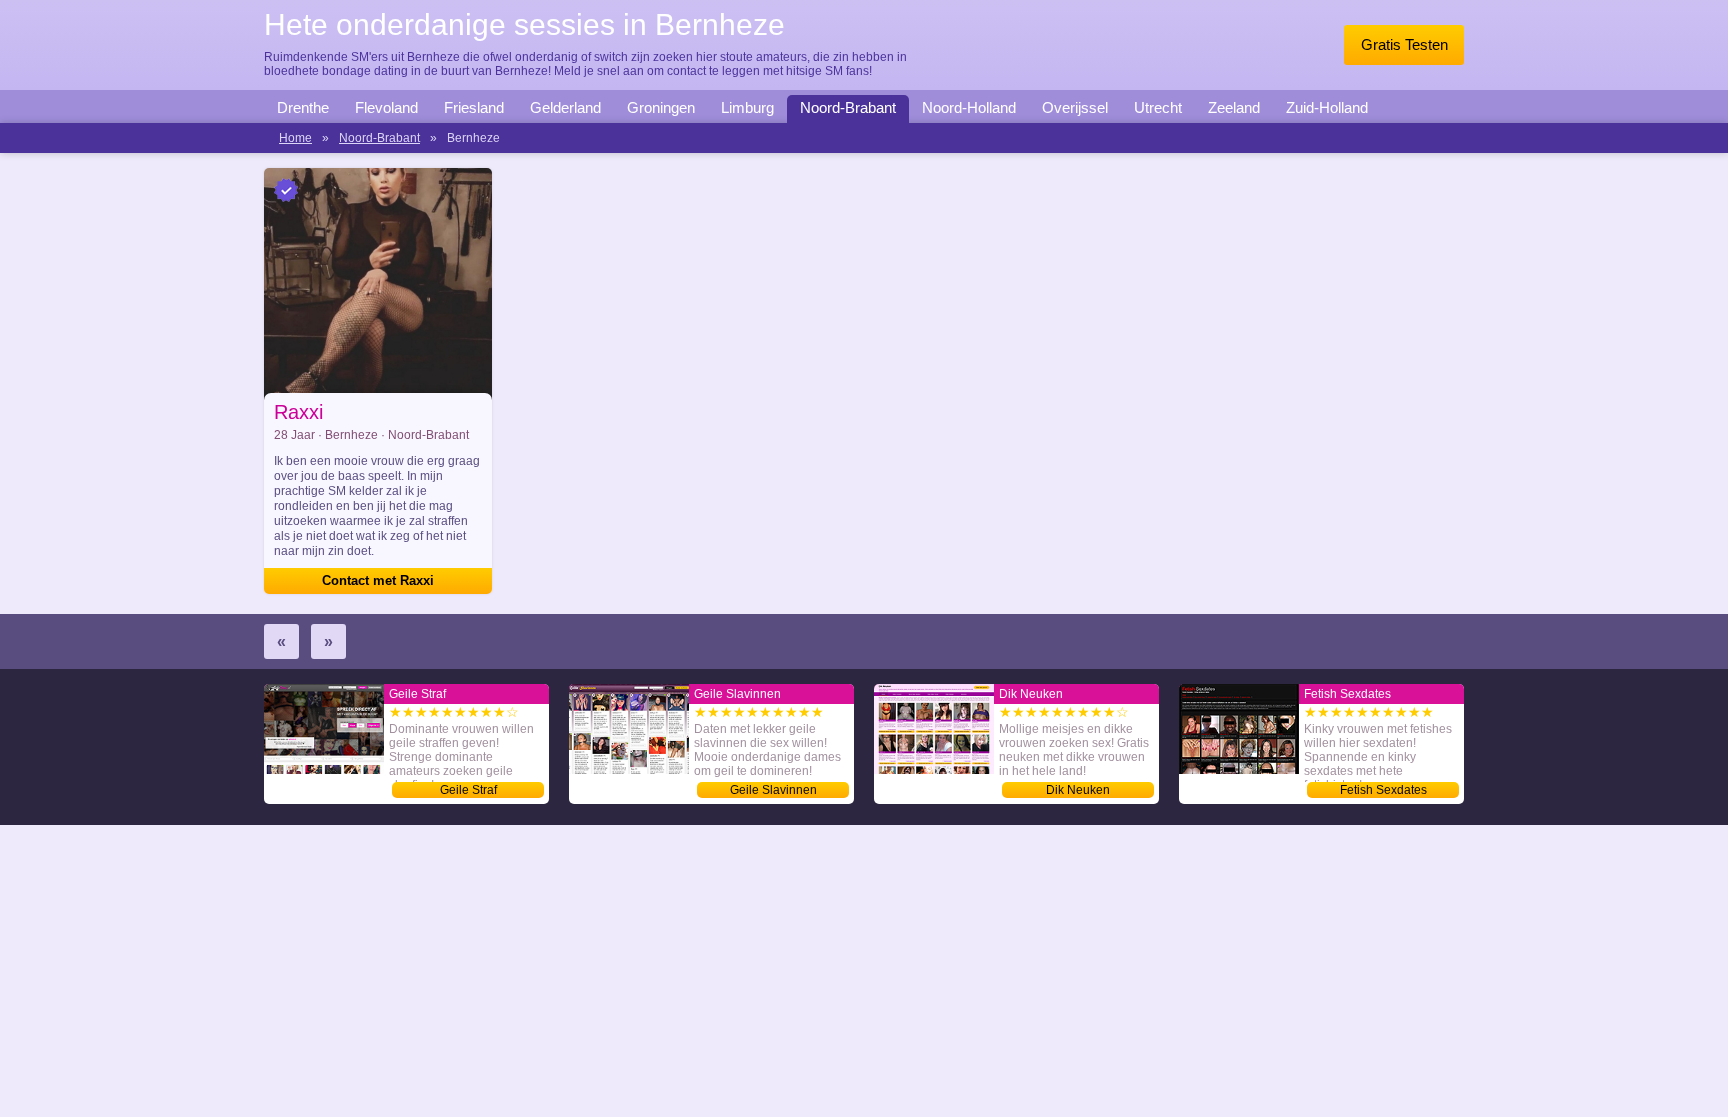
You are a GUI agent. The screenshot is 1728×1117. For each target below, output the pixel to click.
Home (295, 138)
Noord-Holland (969, 107)
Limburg (747, 107)
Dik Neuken (1078, 790)
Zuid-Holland (1327, 107)
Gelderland (565, 107)
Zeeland (1234, 107)
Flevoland (386, 107)
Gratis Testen (1404, 44)
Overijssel (1075, 107)
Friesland (474, 107)
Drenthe (303, 107)
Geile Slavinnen (773, 790)
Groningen (661, 107)
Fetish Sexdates (1383, 790)
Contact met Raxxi (378, 580)
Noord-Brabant (848, 107)
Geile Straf (468, 790)
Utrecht (1158, 107)
